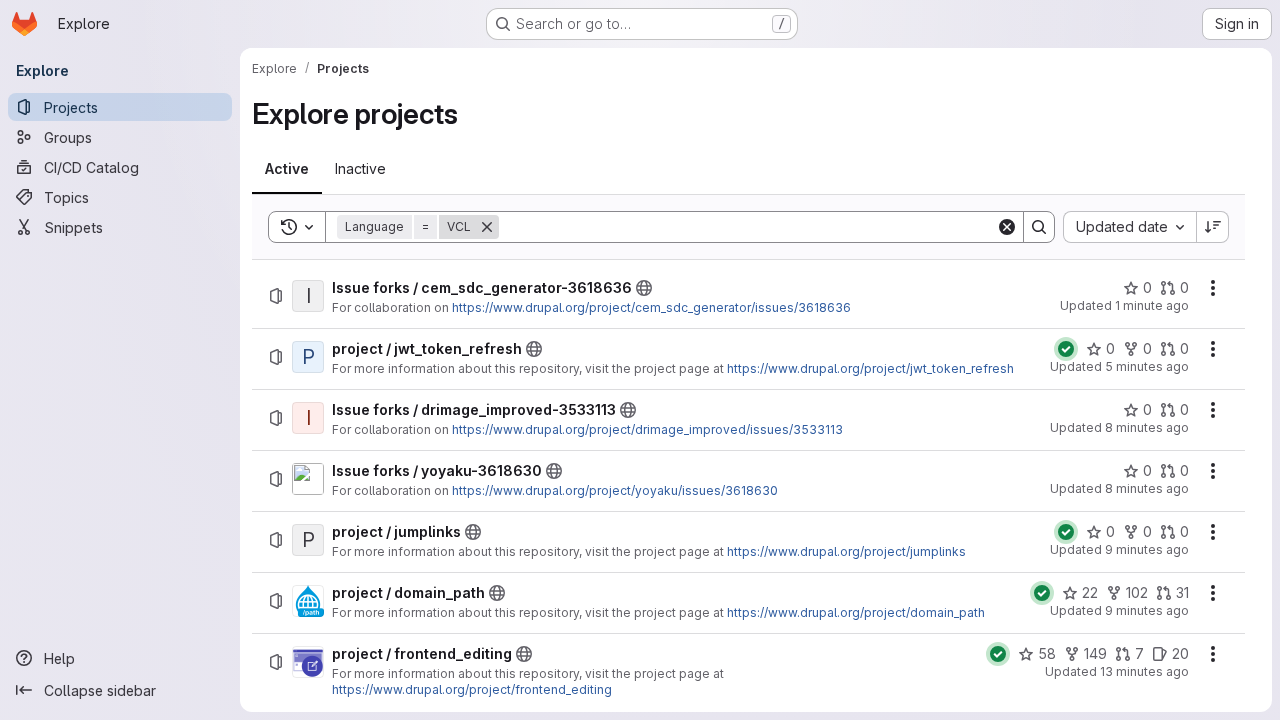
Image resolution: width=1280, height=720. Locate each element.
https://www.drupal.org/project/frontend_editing (472, 689)
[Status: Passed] (1066, 349)
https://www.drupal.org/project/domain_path (856, 612)
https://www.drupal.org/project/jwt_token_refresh (870, 368)
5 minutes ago (1147, 366)
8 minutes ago (1147, 427)
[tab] (287, 169)
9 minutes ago (1147, 549)
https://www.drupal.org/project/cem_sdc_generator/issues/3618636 (651, 307)
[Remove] (487, 227)
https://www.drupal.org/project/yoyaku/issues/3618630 (615, 490)
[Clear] (1007, 227)
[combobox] (1129, 227)
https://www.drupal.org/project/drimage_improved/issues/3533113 (647, 429)
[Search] (1039, 227)
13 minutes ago (1144, 671)
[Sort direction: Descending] (1213, 227)
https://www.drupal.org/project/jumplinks (846, 551)
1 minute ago (1152, 305)
